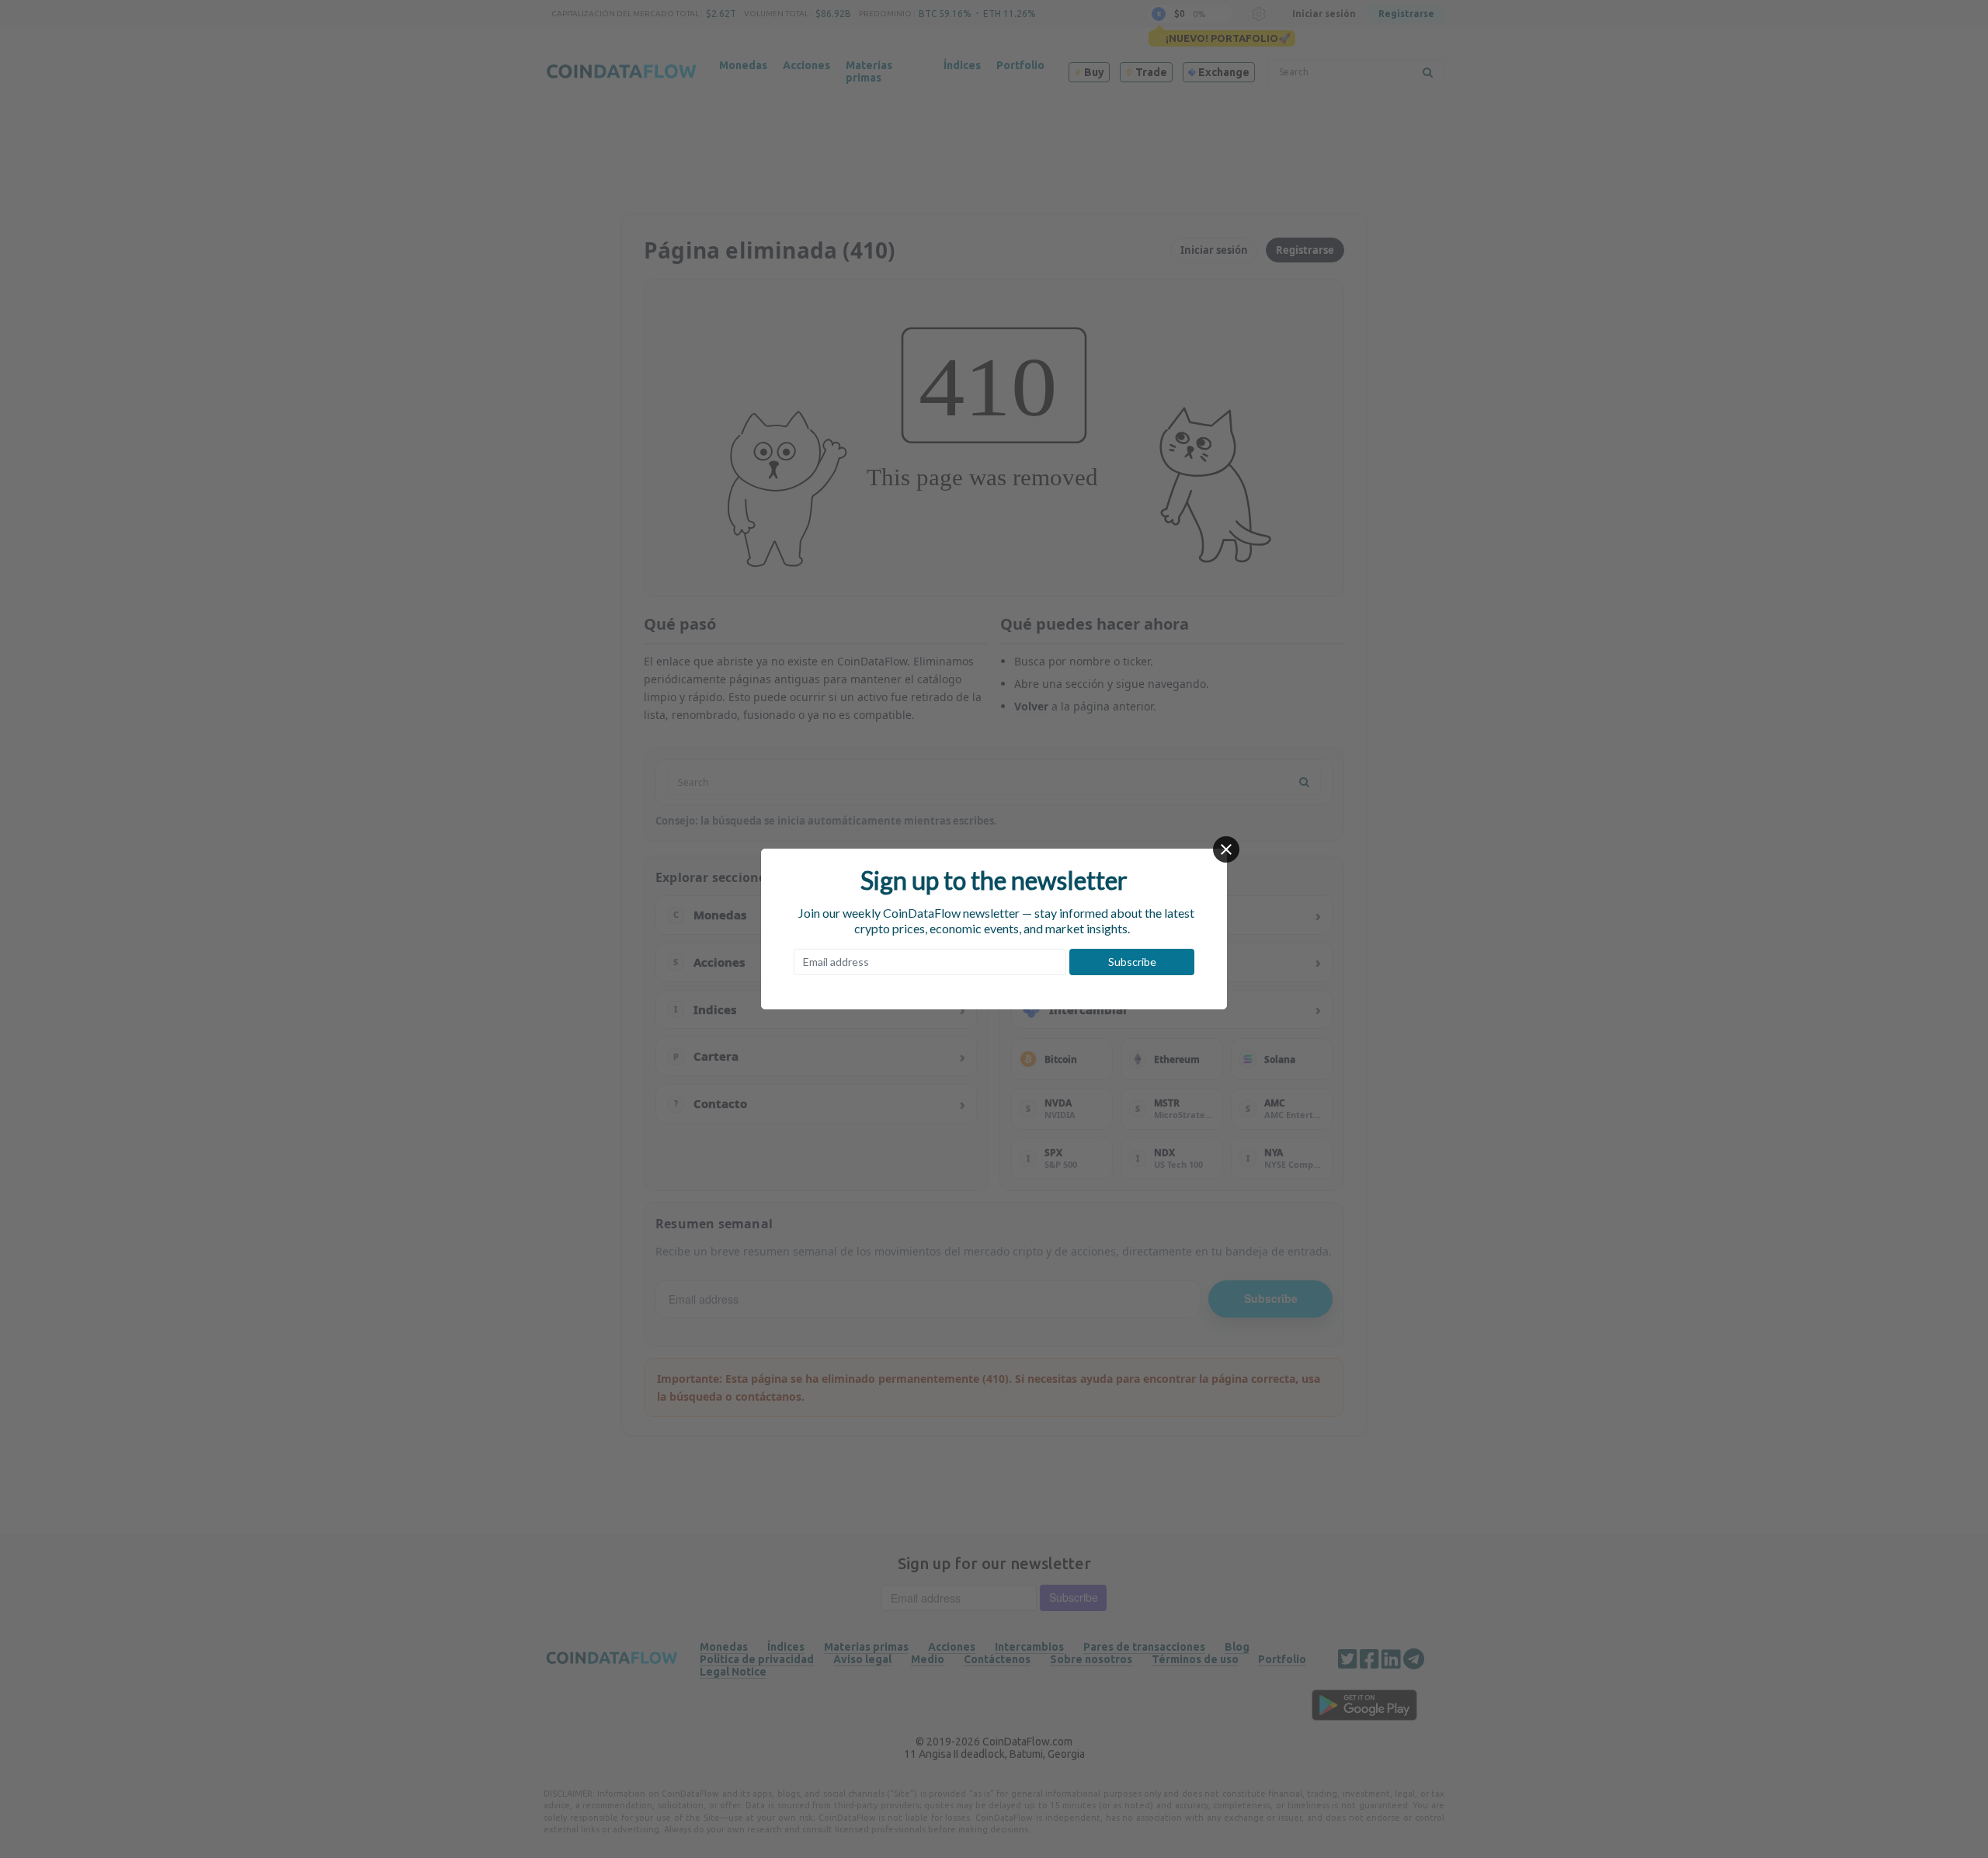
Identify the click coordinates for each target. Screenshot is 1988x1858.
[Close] (1226, 849)
